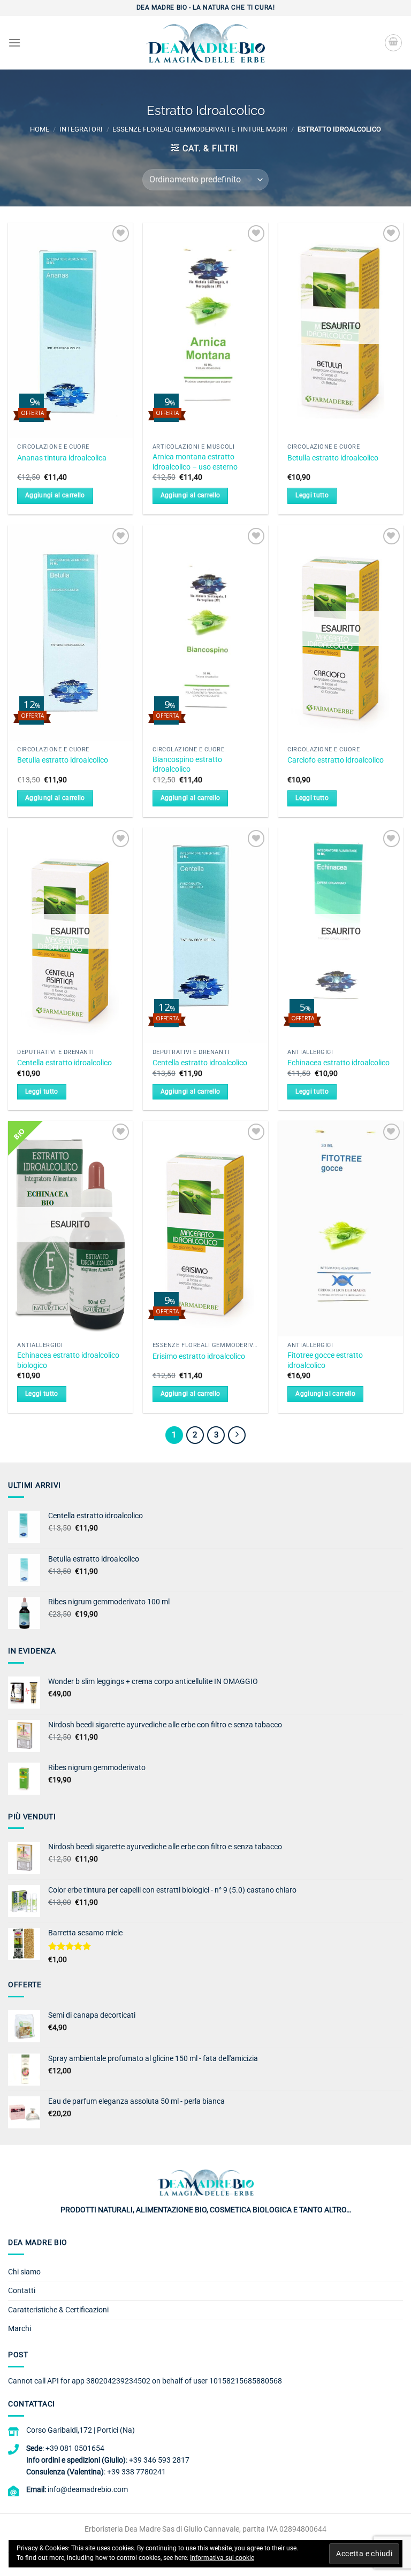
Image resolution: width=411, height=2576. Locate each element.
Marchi (20, 2328)
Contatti (22, 2290)
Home (40, 129)
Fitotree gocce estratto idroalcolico (325, 1360)
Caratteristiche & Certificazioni (58, 2310)
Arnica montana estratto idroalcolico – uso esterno (195, 462)
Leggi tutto (312, 495)
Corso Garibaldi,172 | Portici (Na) (81, 2430)
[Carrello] (393, 43)
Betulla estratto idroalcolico (333, 458)
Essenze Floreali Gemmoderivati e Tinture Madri (200, 129)
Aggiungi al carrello (55, 495)
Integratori (81, 129)
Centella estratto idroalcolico (64, 1063)
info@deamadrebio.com (88, 2489)
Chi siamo (24, 2272)
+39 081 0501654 (75, 2448)
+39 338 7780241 (136, 2472)
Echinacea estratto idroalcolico (338, 1063)
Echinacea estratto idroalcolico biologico (68, 1360)
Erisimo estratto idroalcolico (199, 1356)
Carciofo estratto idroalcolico (336, 760)
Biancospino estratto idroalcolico (187, 765)
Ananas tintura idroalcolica (62, 458)
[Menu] (14, 43)
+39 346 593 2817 (159, 2460)
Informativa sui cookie (222, 2558)
